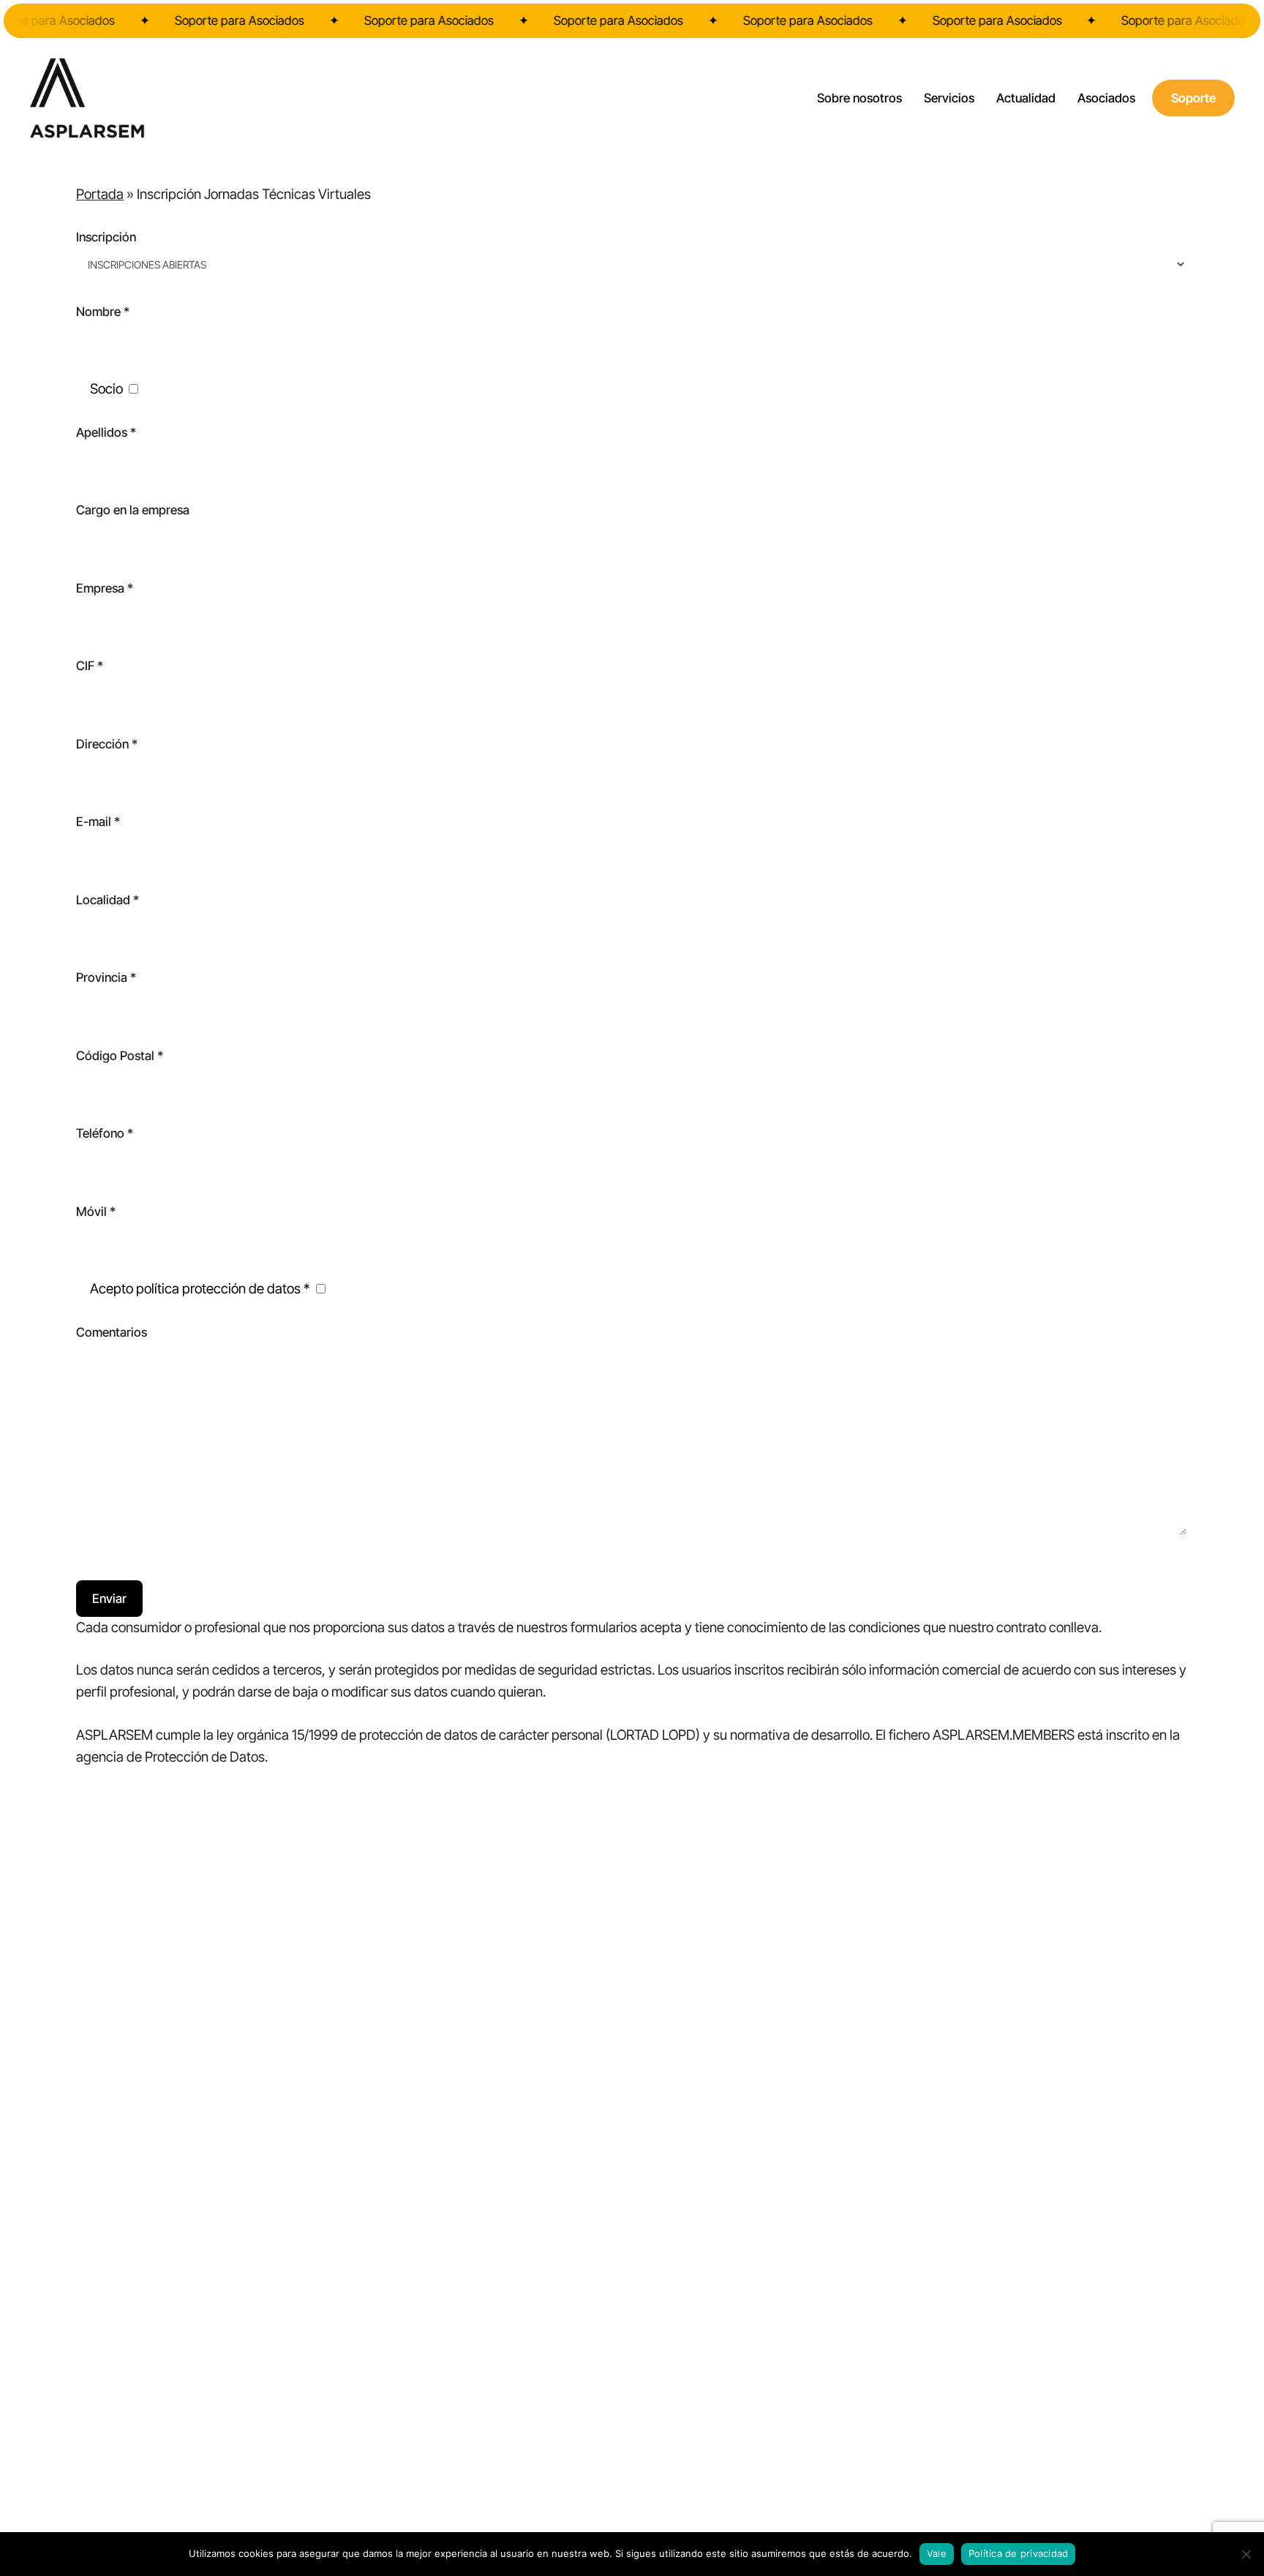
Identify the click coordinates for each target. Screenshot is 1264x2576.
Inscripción (106, 237)
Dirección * (107, 744)
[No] (1246, 2554)
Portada (100, 194)
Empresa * (105, 588)
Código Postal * (120, 1056)
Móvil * (96, 1212)
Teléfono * (105, 1133)
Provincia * (106, 977)
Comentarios (112, 1332)
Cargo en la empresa (133, 510)
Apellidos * (106, 432)
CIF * (90, 666)
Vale (937, 2553)
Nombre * (103, 312)
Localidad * (108, 900)
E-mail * (98, 822)
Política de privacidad (1019, 2553)
